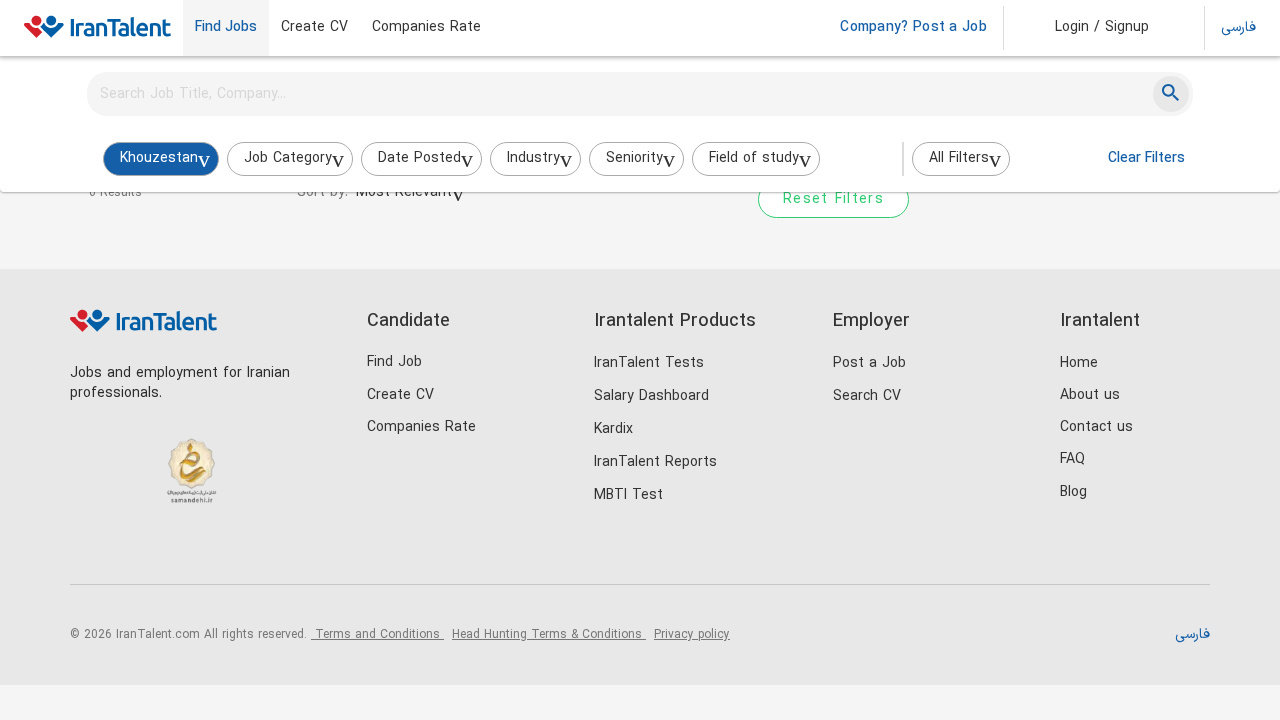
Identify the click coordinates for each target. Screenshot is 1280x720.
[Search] (1171, 94)
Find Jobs (226, 28)
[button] (1088, 28)
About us (1090, 395)
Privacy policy (692, 635)
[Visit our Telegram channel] (213, 550)
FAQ (1072, 459)
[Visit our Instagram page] (131, 550)
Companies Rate (426, 28)
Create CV (314, 28)
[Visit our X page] (172, 550)
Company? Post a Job (913, 28)
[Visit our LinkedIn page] (90, 550)
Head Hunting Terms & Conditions (549, 635)
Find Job (394, 362)
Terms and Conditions (377, 635)
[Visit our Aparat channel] (254, 550)
